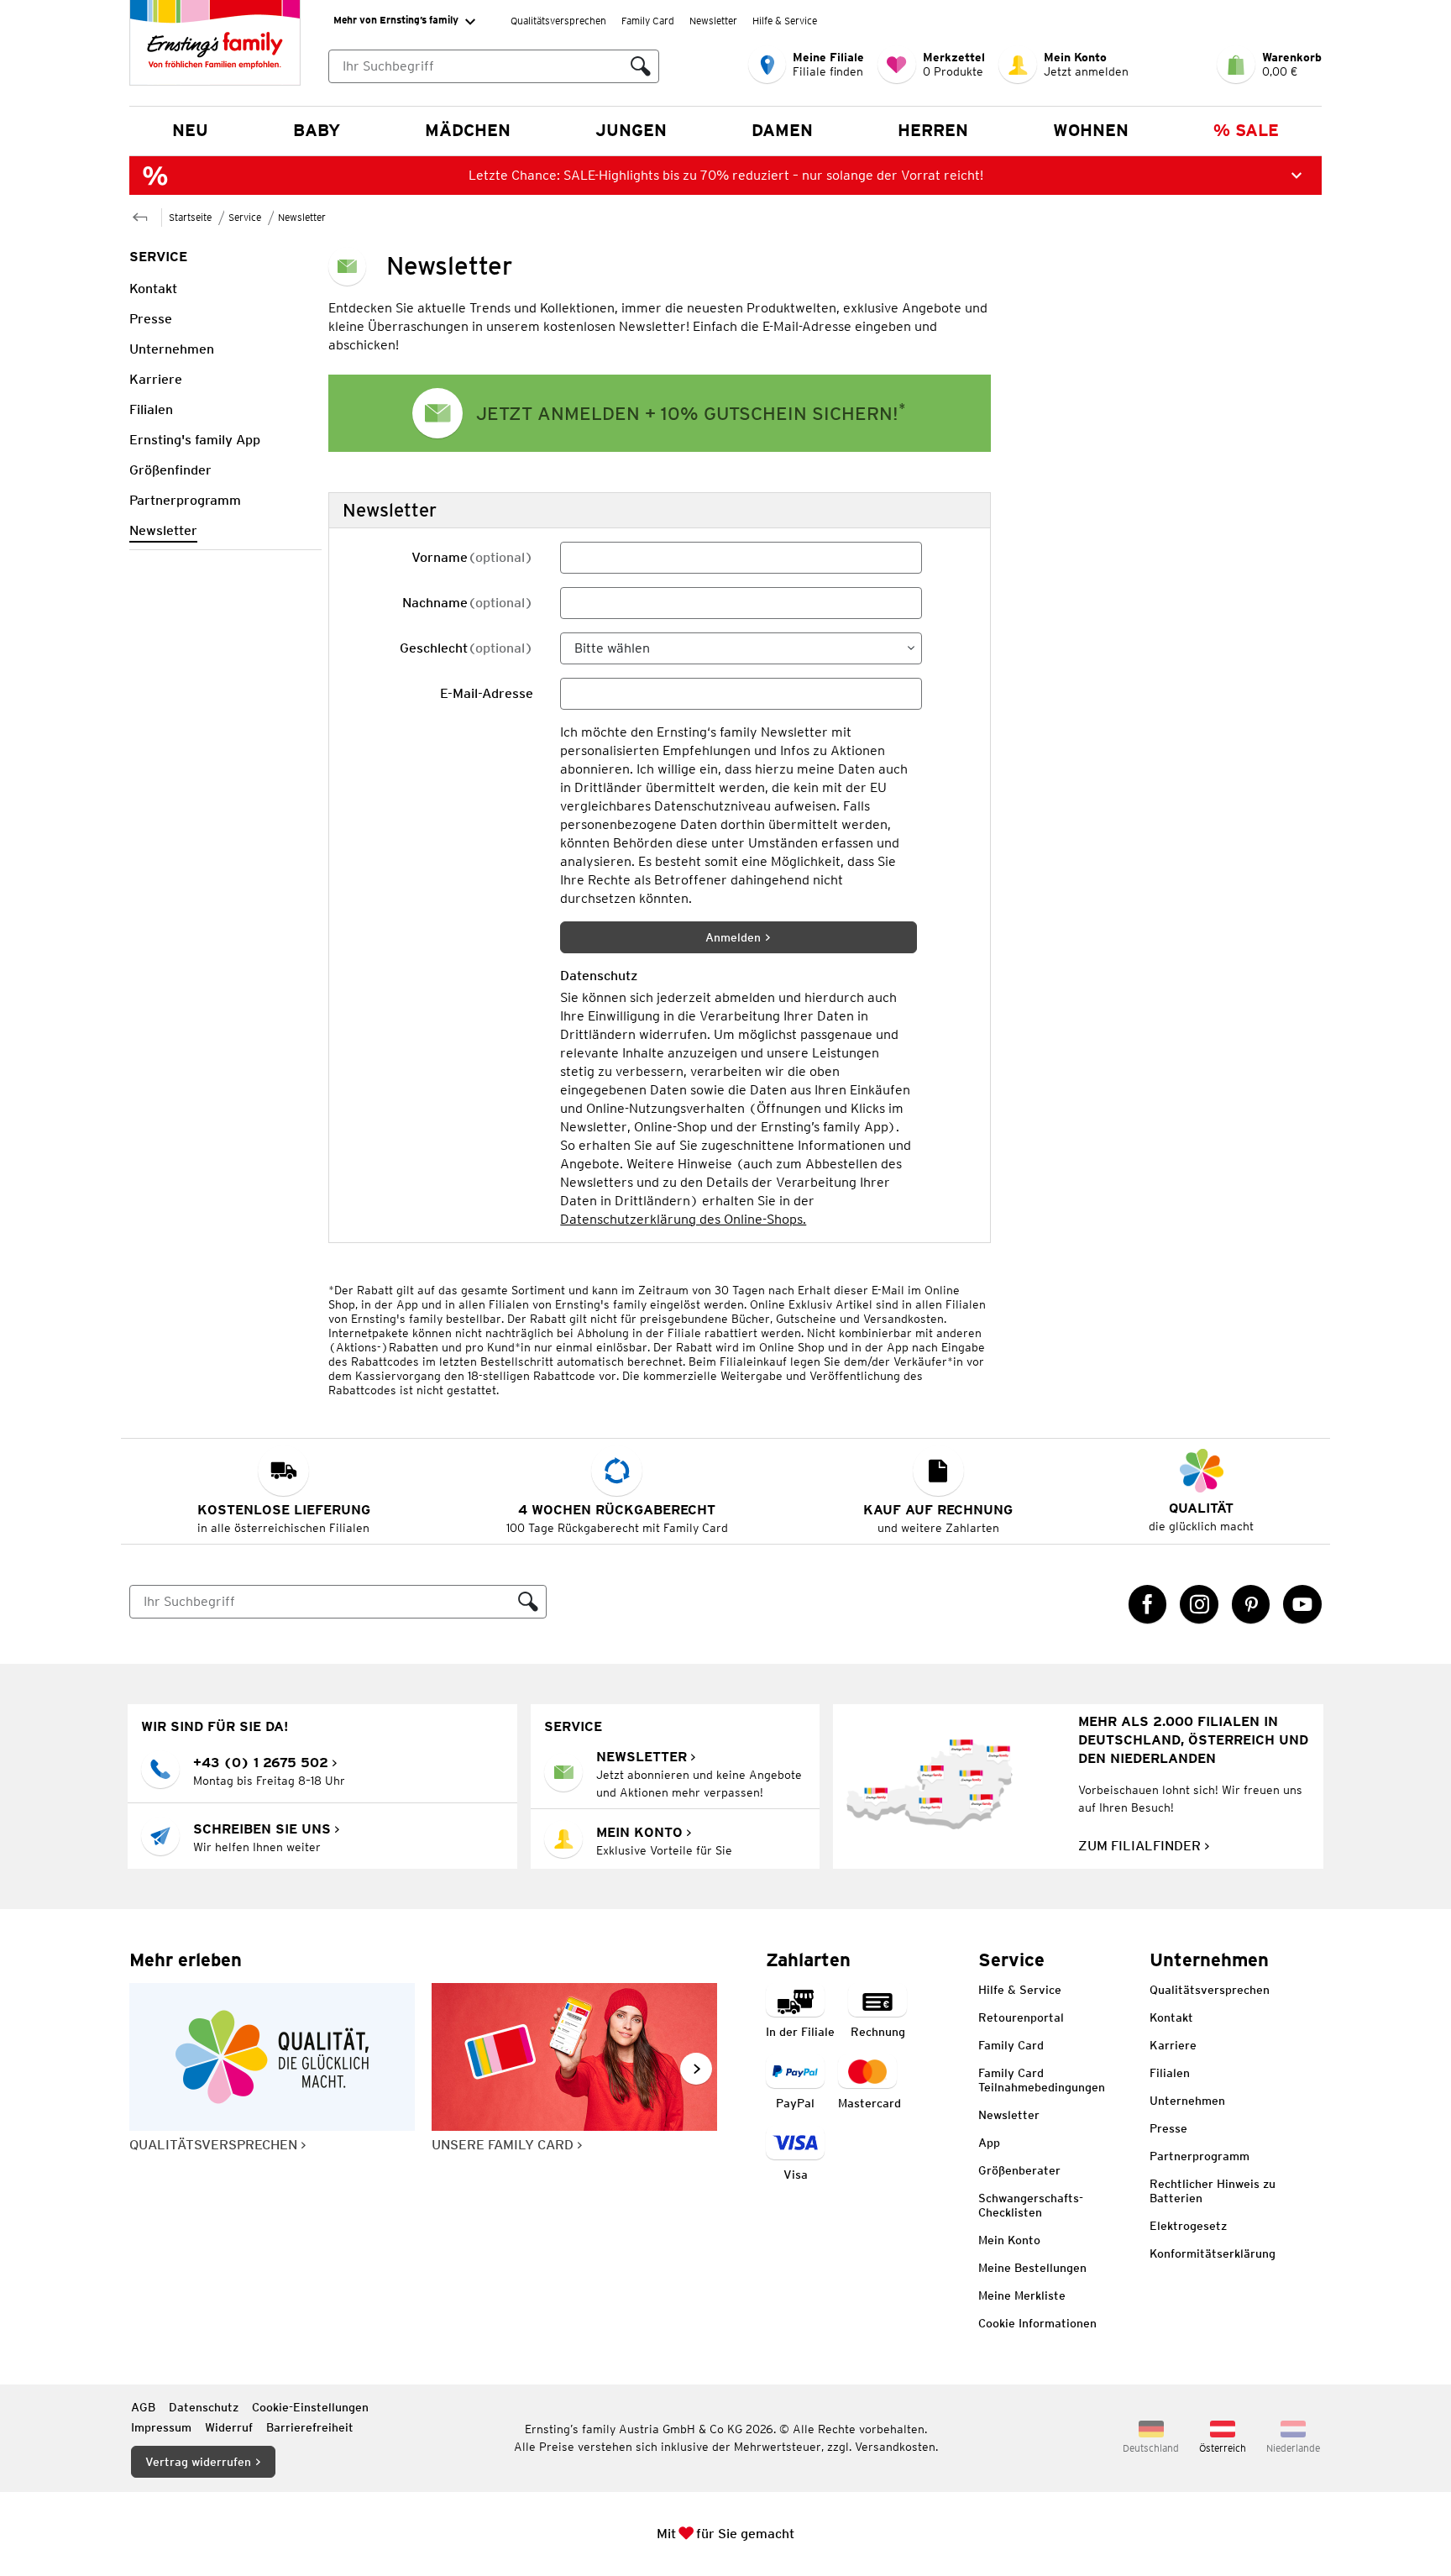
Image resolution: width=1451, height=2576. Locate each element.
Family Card (648, 21)
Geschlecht (466, 648)
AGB (143, 2407)
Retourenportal (1021, 2017)
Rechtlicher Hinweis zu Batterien (1213, 2191)
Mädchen (468, 130)
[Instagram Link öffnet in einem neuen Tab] (1199, 1604)
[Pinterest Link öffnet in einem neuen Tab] (1251, 1604)
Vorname (472, 557)
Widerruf (229, 2427)
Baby (317, 130)
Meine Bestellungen (1032, 2268)
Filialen (1170, 2073)
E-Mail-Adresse (487, 693)
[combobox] (476, 66)
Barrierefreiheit (310, 2427)
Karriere (1173, 2045)
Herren (933, 130)
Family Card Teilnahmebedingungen (1042, 2080)
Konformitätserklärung (1213, 2253)
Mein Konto (1009, 2240)
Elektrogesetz (1188, 2226)
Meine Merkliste (1022, 2295)
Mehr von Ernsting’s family (396, 20)
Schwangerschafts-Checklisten (1031, 2205)
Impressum (161, 2427)
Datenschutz (204, 2407)
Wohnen (1091, 130)
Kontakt (1171, 2017)
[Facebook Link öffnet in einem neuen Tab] (1148, 1604)
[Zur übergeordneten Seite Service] (140, 215)
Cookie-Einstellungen (310, 2407)
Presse (1168, 2128)
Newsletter (713, 21)
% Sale (1246, 130)
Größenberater (1019, 2170)
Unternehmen (1187, 2101)
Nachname (468, 603)
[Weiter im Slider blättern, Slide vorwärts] (696, 2069)
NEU (190, 130)
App (989, 2143)
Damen (782, 130)
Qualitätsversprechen (558, 21)
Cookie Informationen (1037, 2323)
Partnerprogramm (1200, 2156)
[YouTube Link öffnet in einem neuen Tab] (1302, 1604)
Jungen (631, 130)
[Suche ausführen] (641, 66)
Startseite (190, 217)
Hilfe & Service (785, 21)
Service (245, 217)
